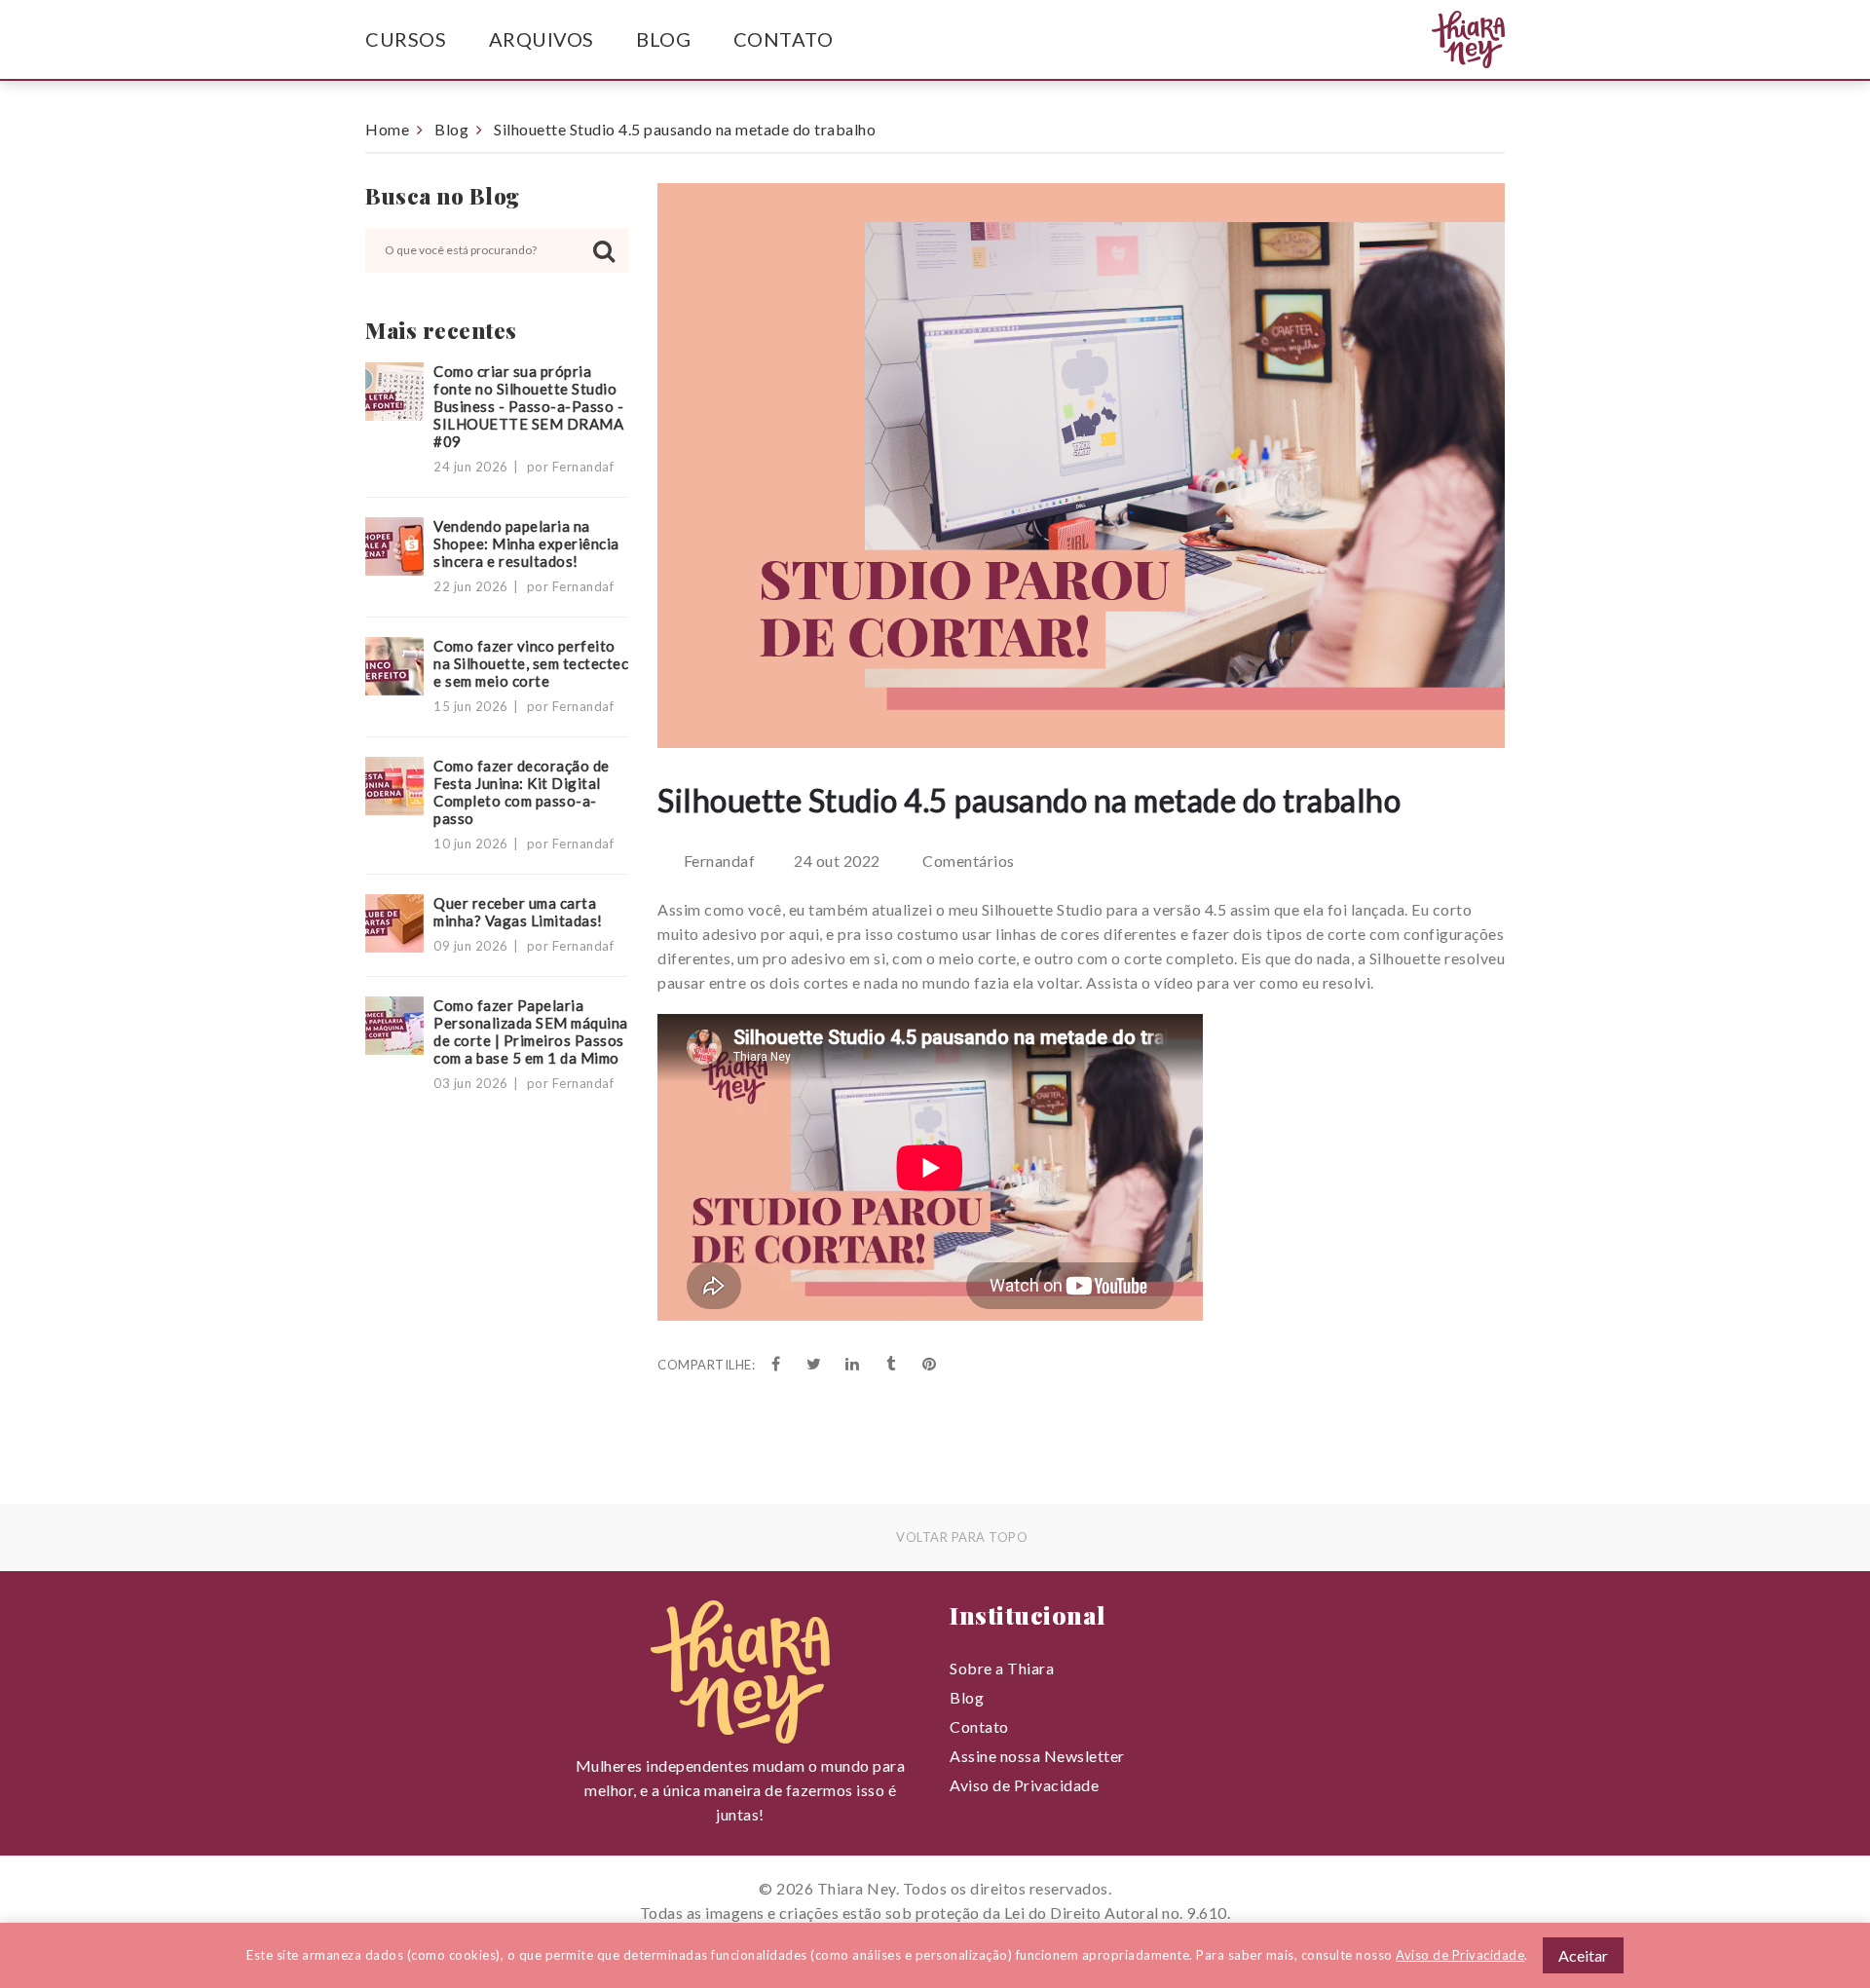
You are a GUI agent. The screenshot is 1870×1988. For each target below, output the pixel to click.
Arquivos (542, 39)
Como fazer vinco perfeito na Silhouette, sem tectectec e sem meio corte (531, 663)
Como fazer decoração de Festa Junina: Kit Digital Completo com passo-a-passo (522, 792)
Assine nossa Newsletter (1037, 1756)
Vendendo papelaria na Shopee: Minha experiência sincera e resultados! (526, 544)
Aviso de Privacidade (1024, 1785)
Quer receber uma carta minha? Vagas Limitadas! (518, 912)
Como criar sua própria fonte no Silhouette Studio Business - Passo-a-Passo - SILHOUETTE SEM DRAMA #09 (528, 406)
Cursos (406, 39)
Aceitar (1583, 1955)
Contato (784, 39)
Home (387, 129)
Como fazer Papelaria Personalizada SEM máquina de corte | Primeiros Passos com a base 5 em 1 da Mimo (531, 1032)
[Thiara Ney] (1430, 40)
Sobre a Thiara (1002, 1668)
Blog (663, 39)
